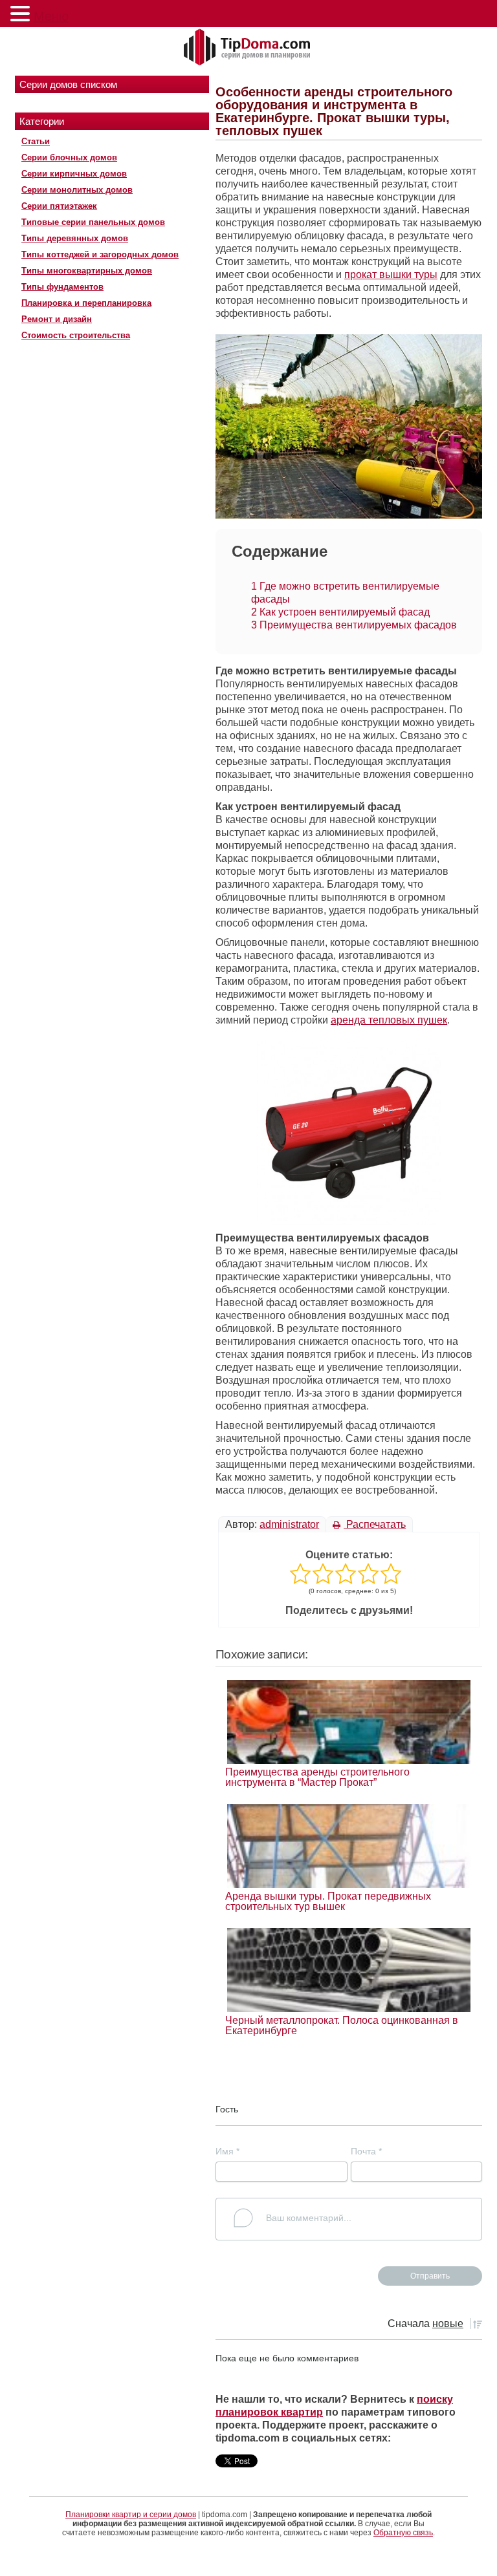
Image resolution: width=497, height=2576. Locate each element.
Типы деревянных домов (75, 238)
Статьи (36, 141)
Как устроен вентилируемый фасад (340, 612)
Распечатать (375, 1524)
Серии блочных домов (69, 157)
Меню (51, 16)
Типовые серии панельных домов (93, 222)
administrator (289, 1524)
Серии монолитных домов (77, 190)
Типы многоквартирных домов (87, 271)
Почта (366, 2151)
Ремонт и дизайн (57, 319)
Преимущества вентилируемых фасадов (354, 625)
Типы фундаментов (62, 287)
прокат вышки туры (391, 274)
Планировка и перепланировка (86, 303)
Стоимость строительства (76, 335)
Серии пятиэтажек (59, 206)
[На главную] (248, 48)
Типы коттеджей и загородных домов (100, 254)
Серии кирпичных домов (74, 174)
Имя (227, 2151)
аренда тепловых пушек (389, 1020)
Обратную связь (403, 2533)
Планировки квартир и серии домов (131, 2515)
